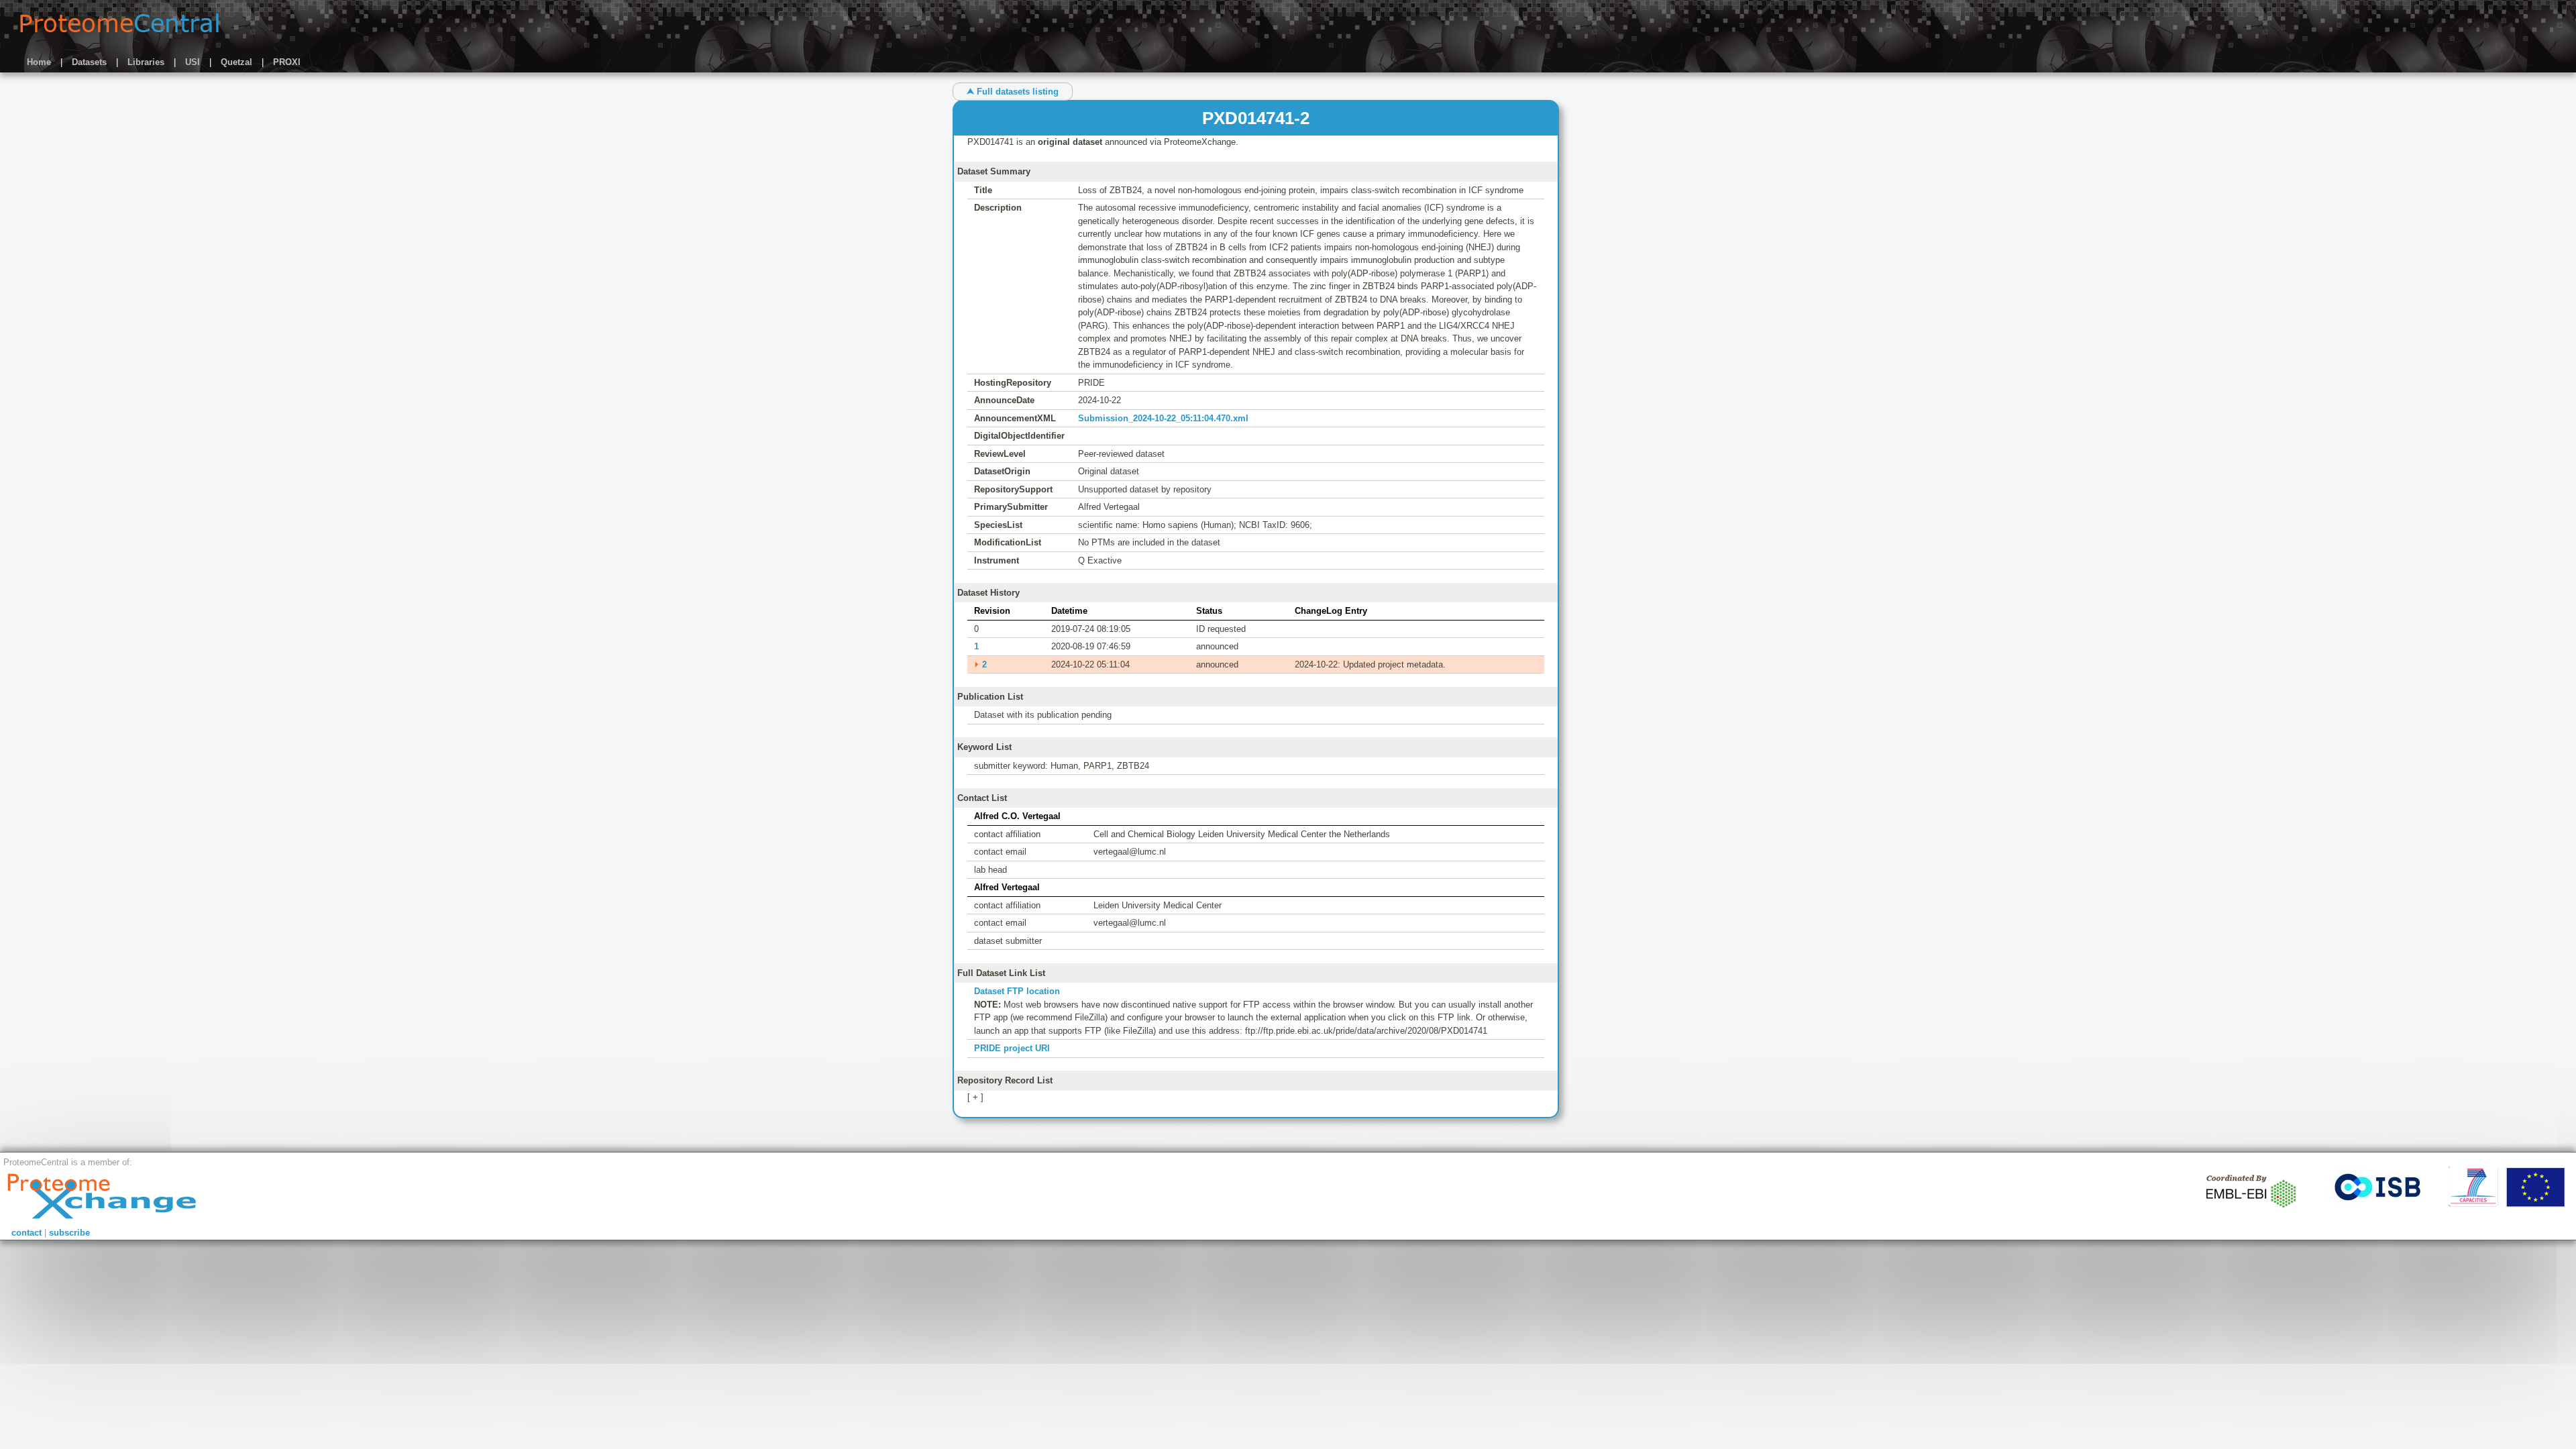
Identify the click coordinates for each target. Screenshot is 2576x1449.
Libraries (146, 62)
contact (26, 1233)
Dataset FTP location (1017, 991)
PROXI (287, 62)
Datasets (89, 62)
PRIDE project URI (1012, 1048)
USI (193, 62)
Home (39, 62)
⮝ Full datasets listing (1013, 92)
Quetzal (236, 62)
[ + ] (975, 1097)
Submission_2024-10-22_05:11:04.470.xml (1163, 418)
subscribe (69, 1233)
